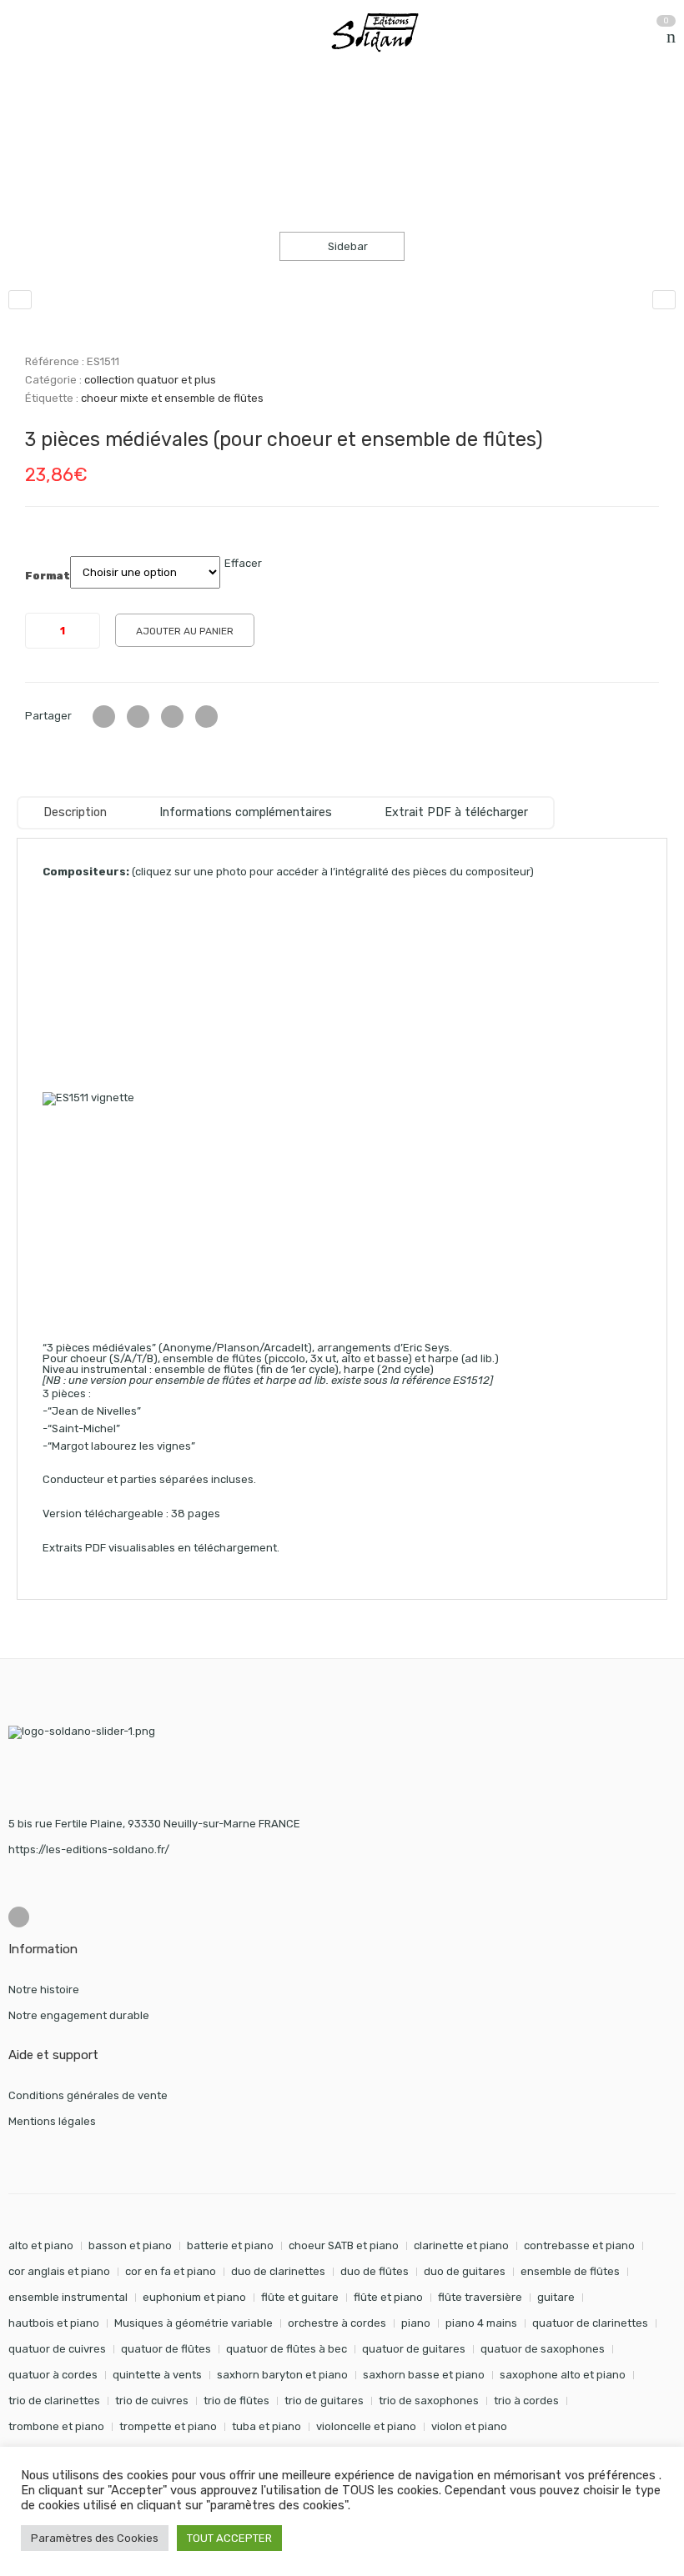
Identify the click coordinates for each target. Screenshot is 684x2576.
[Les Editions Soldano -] (384, 33)
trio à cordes (526, 2401)
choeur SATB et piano (344, 2245)
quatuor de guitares (414, 2349)
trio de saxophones (429, 2401)
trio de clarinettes (54, 2401)
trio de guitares (324, 2401)
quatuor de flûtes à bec (287, 2349)
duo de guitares (465, 2271)
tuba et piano (267, 2426)
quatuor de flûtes (166, 2349)
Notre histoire (44, 1990)
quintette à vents (157, 2375)
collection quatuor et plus (212, 115)
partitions (96, 115)
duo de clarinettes (278, 2271)
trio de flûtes (236, 2401)
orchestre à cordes (337, 2323)
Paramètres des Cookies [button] (95, 2538)
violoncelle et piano (366, 2426)
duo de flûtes (375, 2271)
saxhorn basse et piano (424, 2375)
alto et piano (41, 2245)
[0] (671, 37)
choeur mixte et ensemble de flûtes (172, 398)
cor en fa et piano (171, 2271)
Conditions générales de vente (88, 2095)
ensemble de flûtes (570, 2271)
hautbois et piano (54, 2323)
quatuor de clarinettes (590, 2323)
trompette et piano (168, 2426)
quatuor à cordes (53, 2375)
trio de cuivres (152, 2401)
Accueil (27, 115)
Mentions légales (52, 2121)
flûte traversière (480, 2297)
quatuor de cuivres (57, 2349)
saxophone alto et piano (563, 2375)
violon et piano (469, 2426)
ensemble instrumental (68, 2297)
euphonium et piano (194, 2297)
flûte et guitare (300, 2297)
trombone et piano (56, 2426)
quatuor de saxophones (543, 2349)
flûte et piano (388, 2297)
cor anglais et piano (59, 2271)
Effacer (243, 563)
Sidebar (347, 246)
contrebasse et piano (579, 2245)
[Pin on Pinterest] (206, 717)
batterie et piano (230, 2245)
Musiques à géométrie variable (194, 2323)
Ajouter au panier (185, 631)
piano (416, 2323)
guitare (556, 2297)
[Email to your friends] (172, 717)
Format (48, 576)
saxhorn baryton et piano (282, 2375)
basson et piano (130, 2245)
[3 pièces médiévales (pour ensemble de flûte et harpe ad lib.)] (20, 300)
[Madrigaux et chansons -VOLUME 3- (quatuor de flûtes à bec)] (664, 300)
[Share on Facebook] (138, 717)
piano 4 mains (481, 2323)
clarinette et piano (461, 2245)
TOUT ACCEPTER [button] (229, 2538)
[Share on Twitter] (104, 717)
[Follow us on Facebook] (19, 1917)
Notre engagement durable (79, 2015)
